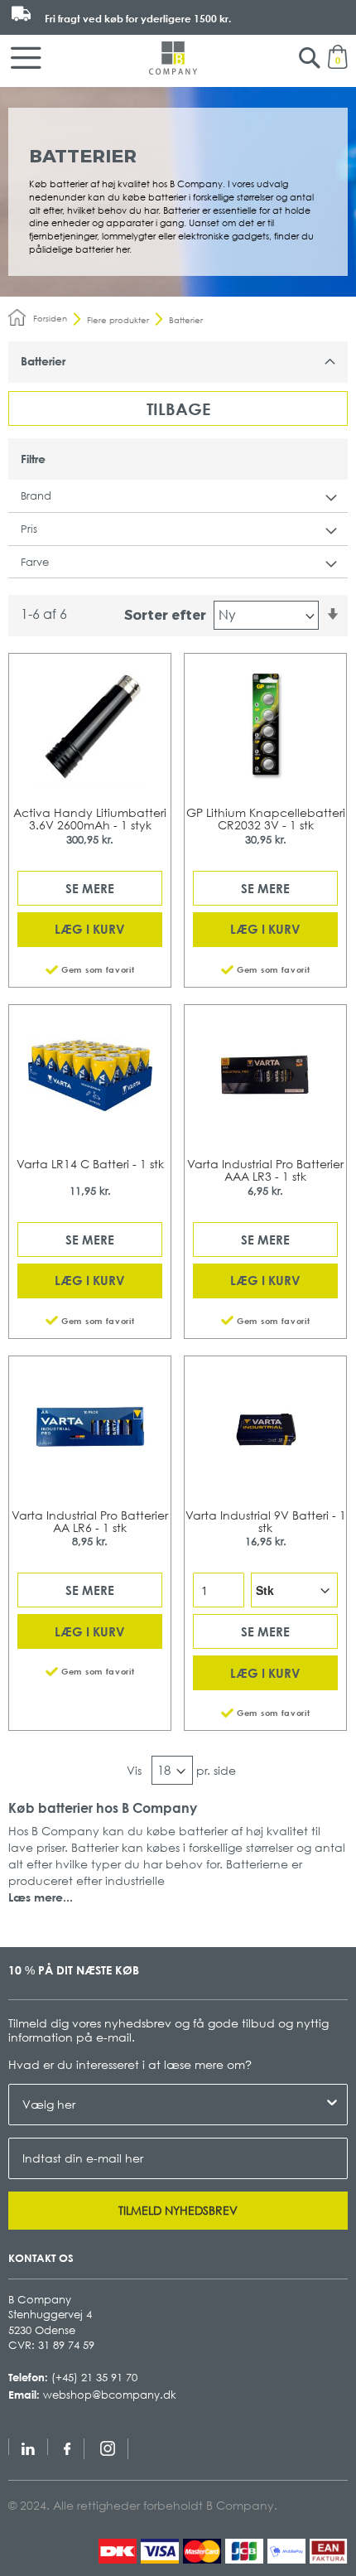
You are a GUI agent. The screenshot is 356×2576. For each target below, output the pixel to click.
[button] (90, 968)
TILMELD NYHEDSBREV (178, 2210)
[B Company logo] (173, 58)
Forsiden (50, 318)
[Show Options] (332, 2105)
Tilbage (178, 408)
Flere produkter (118, 320)
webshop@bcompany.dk (110, 2395)
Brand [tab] (36, 495)
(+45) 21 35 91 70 (94, 2377)
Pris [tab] (29, 529)
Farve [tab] (35, 562)
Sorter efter (165, 614)
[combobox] (173, 2105)
